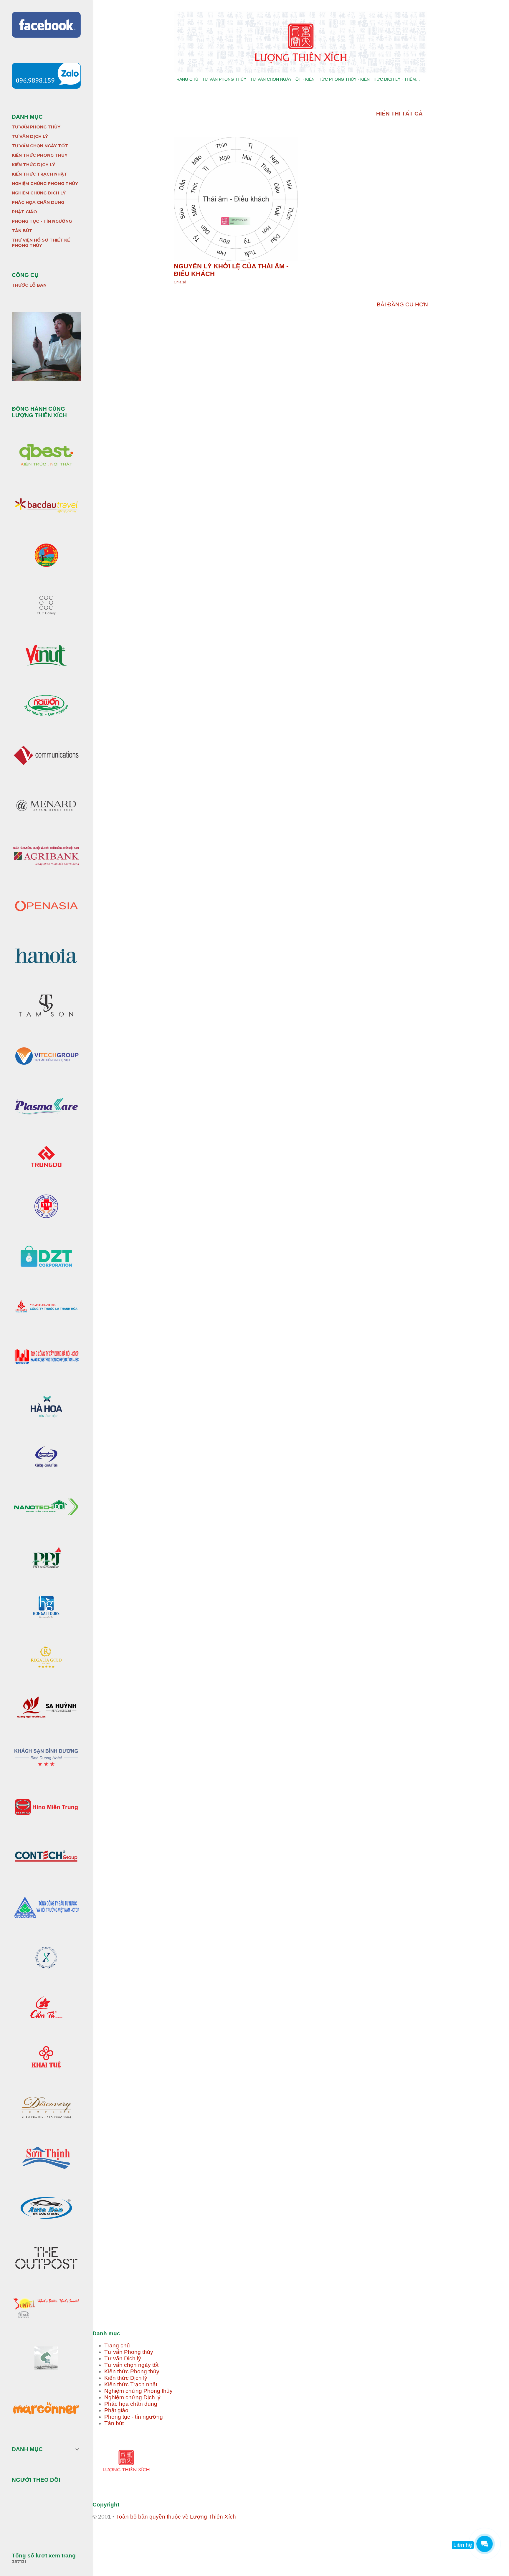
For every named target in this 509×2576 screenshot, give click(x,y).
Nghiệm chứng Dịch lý (132, 2397)
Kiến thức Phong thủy (132, 2371)
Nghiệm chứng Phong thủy (138, 2391)
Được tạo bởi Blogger (306, 2538)
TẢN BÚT (22, 231)
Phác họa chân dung (131, 2404)
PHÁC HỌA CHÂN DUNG (38, 202)
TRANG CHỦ (186, 79)
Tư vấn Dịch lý (123, 2358)
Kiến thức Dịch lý (126, 2378)
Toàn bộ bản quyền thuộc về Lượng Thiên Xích (176, 2517)
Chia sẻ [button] (180, 282)
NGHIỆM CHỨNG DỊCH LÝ (39, 193)
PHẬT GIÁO (24, 212)
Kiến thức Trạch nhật (131, 2384)
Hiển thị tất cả (399, 114)
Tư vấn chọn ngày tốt (131, 2365)
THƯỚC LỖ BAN (29, 285)
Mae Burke (319, 2549)
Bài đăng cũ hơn (402, 304)
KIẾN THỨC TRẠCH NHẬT (39, 174)
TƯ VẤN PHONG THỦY (224, 79)
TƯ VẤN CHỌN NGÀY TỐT (276, 79)
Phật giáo (116, 2410)
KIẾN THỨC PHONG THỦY (331, 79)
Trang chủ (117, 2345)
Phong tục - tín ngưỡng (134, 2417)
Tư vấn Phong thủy (129, 2352)
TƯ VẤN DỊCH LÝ (30, 136)
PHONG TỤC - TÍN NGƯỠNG (42, 221)
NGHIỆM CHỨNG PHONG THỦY (45, 184)
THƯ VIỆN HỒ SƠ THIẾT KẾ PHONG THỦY (41, 243)
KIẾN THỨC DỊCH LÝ (380, 79)
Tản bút (114, 2423)
